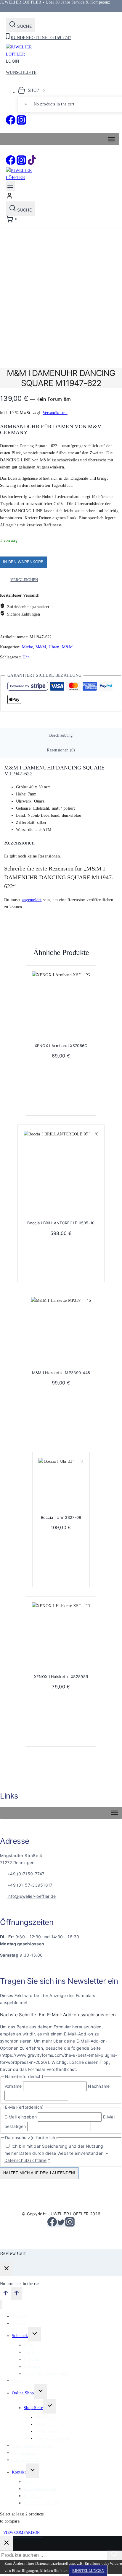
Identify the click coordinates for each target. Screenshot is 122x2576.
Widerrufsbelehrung (41, 2489)
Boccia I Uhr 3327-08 (61, 1517)
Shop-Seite (33, 2408)
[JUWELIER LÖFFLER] (21, 54)
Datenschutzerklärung (43, 2503)
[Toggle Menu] (111, 139)
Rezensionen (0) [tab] (61, 750)
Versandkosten (55, 413)
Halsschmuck (35, 2359)
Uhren (54, 647)
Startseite (20, 2316)
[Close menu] (1, 2304)
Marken (19, 2323)
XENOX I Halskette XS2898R (61, 1677)
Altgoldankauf (24, 2453)
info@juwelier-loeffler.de (32, 1896)
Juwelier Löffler (26, 2460)
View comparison (22, 2532)
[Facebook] (11, 123)
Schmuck (20, 2336)
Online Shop (23, 2393)
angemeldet (32, 900)
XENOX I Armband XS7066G (61, 1046)
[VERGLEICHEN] (83, 991)
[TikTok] (32, 163)
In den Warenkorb (23, 562)
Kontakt (19, 2472)
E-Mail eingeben (21, 2117)
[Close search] (7, 2543)
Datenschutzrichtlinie (26, 2160)
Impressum (33, 2496)
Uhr (26, 657)
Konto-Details (48, 2431)
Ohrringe (32, 2352)
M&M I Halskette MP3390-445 (61, 1373)
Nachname (99, 2086)
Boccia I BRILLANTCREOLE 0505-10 (61, 1223)
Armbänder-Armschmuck (46, 2374)
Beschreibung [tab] (61, 735)
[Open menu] (10, 186)
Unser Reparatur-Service (33, 2446)
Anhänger (32, 2366)
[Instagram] (21, 123)
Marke (28, 647)
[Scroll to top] (5, 2295)
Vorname (13, 2086)
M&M (41, 647)
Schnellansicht (83, 979)
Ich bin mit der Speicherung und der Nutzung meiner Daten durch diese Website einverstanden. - (56, 2153)
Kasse (41, 2424)
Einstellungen (88, 2571)
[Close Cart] (7, 2269)
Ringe (29, 2345)
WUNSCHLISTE (21, 73)
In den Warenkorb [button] (64, 1104)
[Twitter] (61, 2225)
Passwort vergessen (52, 2439)
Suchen (116, 2555)
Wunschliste (46, 2417)
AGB (28, 2482)
